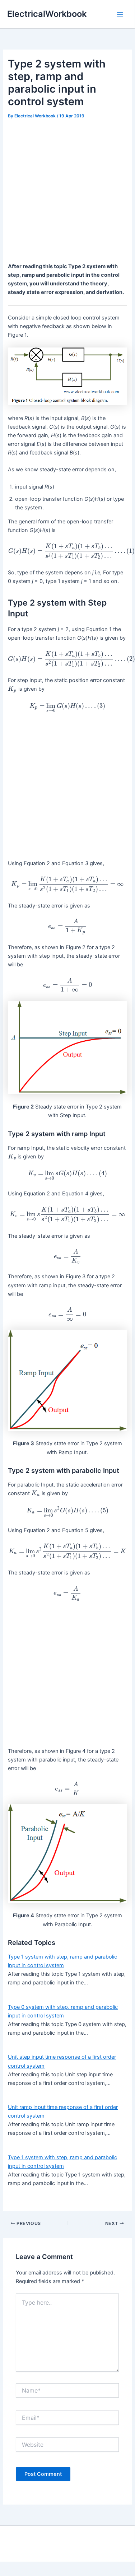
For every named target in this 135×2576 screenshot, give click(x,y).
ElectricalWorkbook (47, 14)
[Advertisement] (67, 192)
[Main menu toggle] (120, 14)
